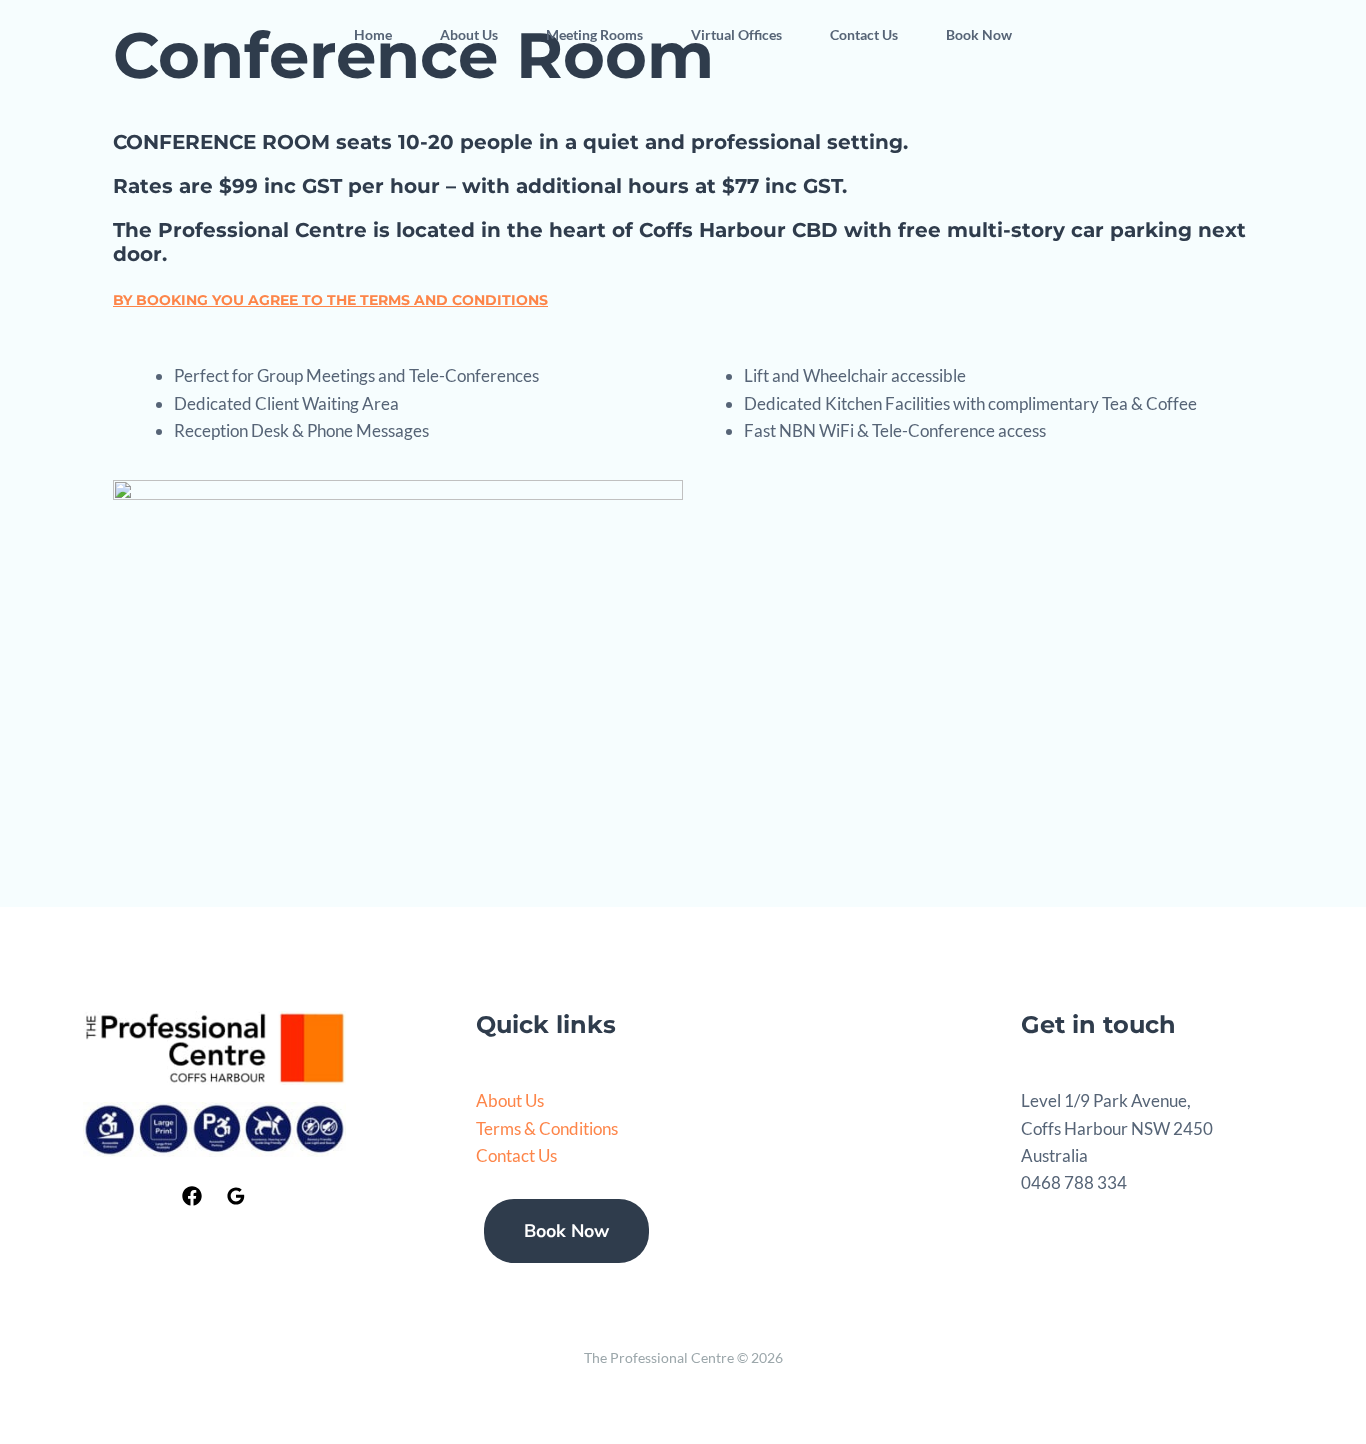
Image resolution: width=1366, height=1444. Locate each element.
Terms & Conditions (547, 1128)
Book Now (979, 34)
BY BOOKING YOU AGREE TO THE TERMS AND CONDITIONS (330, 300)
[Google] (236, 1196)
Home (373, 34)
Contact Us (864, 34)
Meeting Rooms (594, 34)
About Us (469, 34)
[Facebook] (192, 1196)
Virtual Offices (736, 34)
